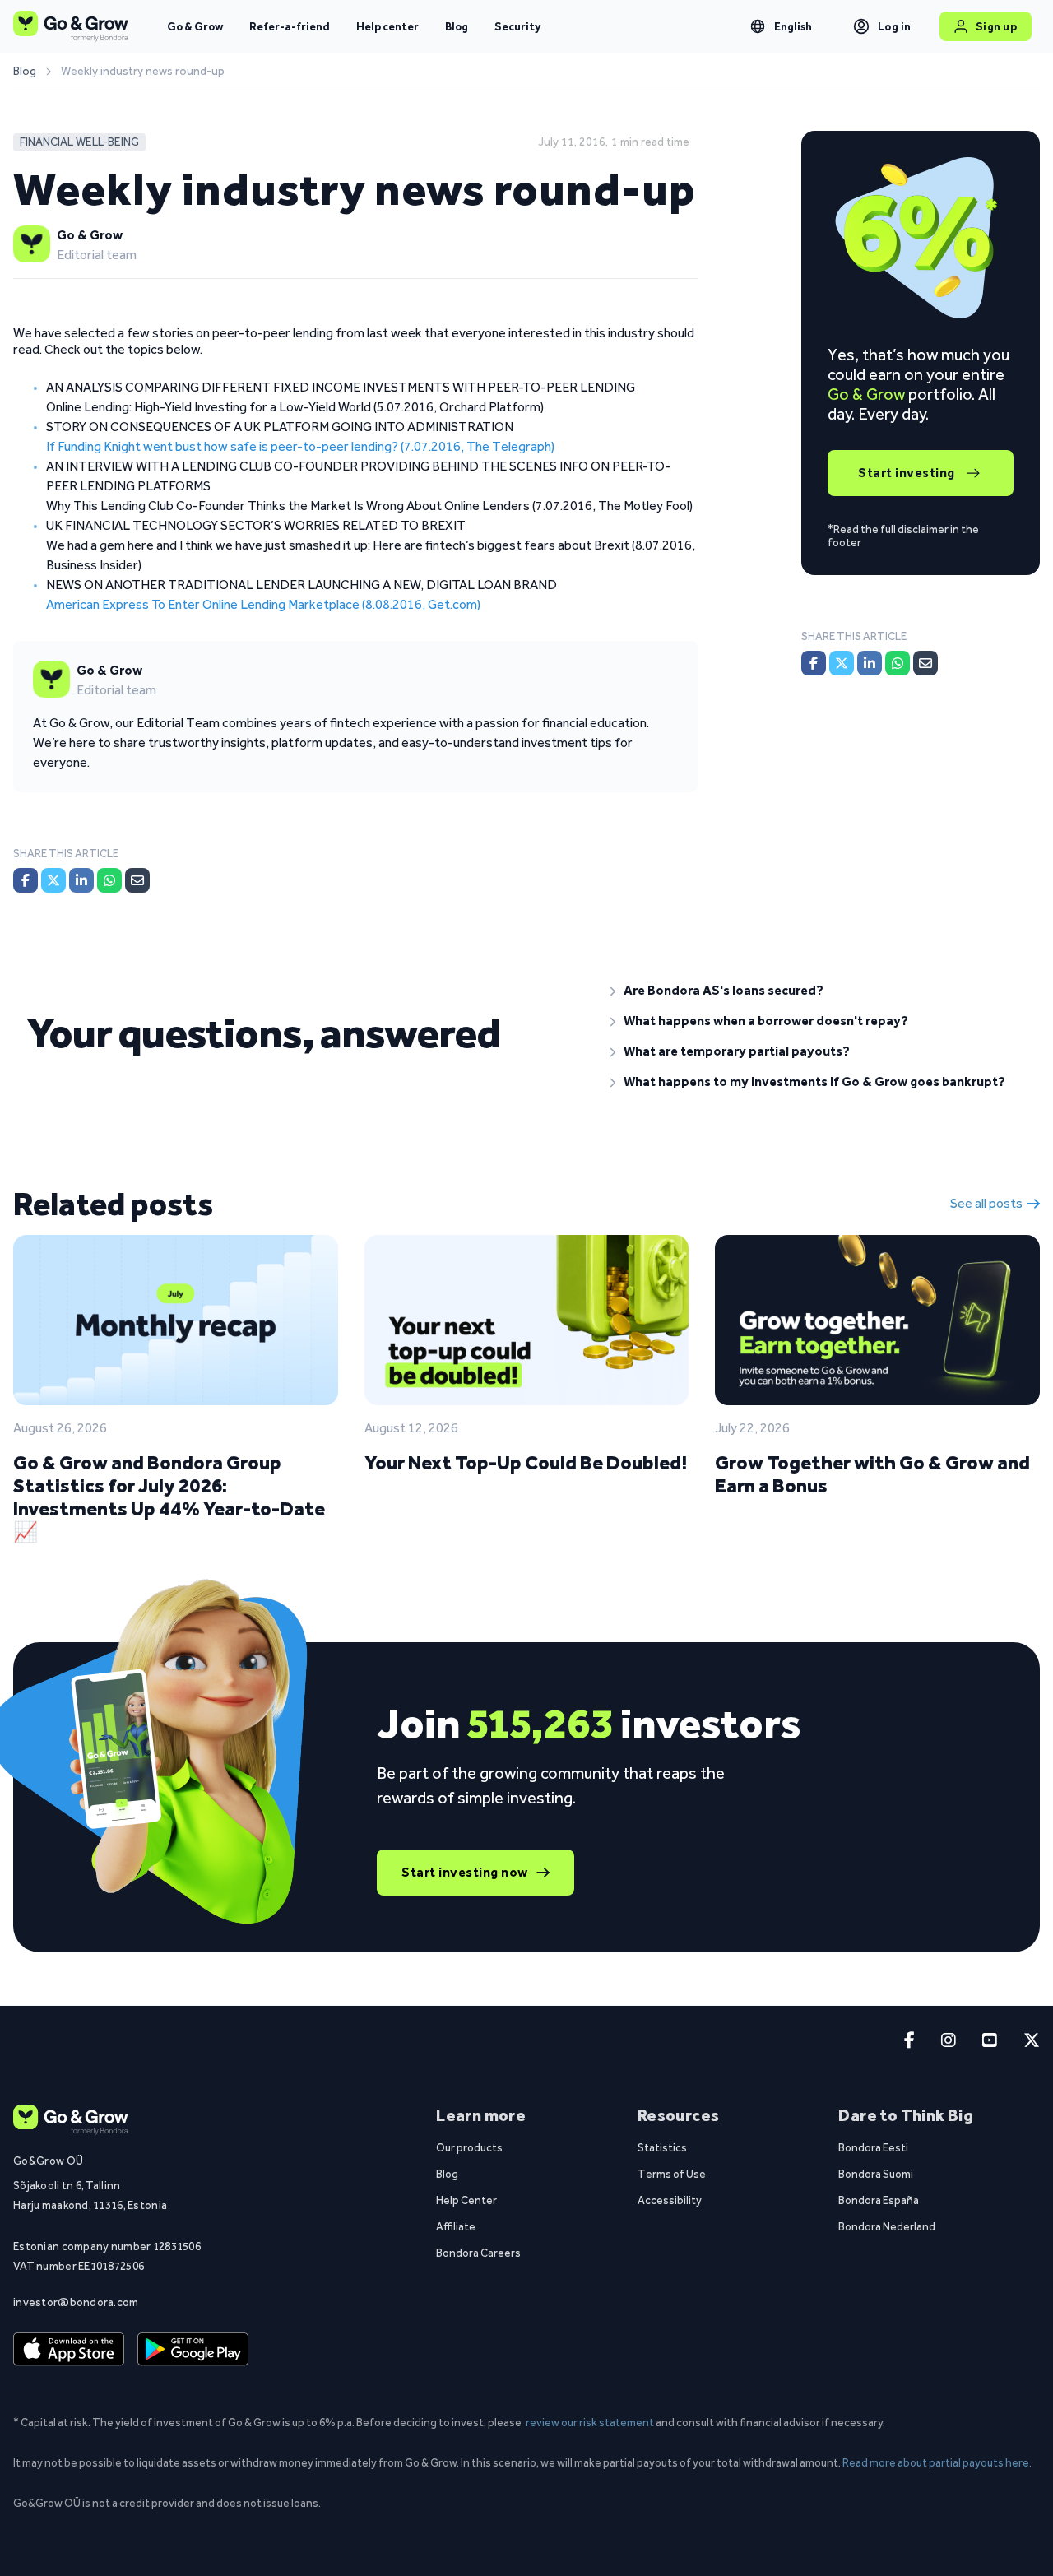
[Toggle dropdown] (758, 26)
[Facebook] (26, 880)
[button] (819, 991)
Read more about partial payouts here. (937, 2462)
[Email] (137, 880)
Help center (387, 26)
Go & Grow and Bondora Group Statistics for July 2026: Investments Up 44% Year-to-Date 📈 (169, 1497)
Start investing (907, 473)
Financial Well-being (79, 142)
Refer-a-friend (290, 26)
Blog (457, 26)
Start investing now (465, 1872)
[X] (53, 880)
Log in (895, 26)
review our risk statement (590, 2422)
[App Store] (69, 2350)
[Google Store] (193, 2350)
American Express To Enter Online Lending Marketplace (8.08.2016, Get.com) (263, 604)
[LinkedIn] (81, 880)
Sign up (997, 26)
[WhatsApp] (109, 880)
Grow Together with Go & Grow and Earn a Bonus (872, 1474)
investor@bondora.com (76, 2302)
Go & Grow (195, 26)
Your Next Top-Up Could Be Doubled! (526, 1462)
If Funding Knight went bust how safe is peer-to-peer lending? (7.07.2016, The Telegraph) (300, 446)
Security (517, 26)
